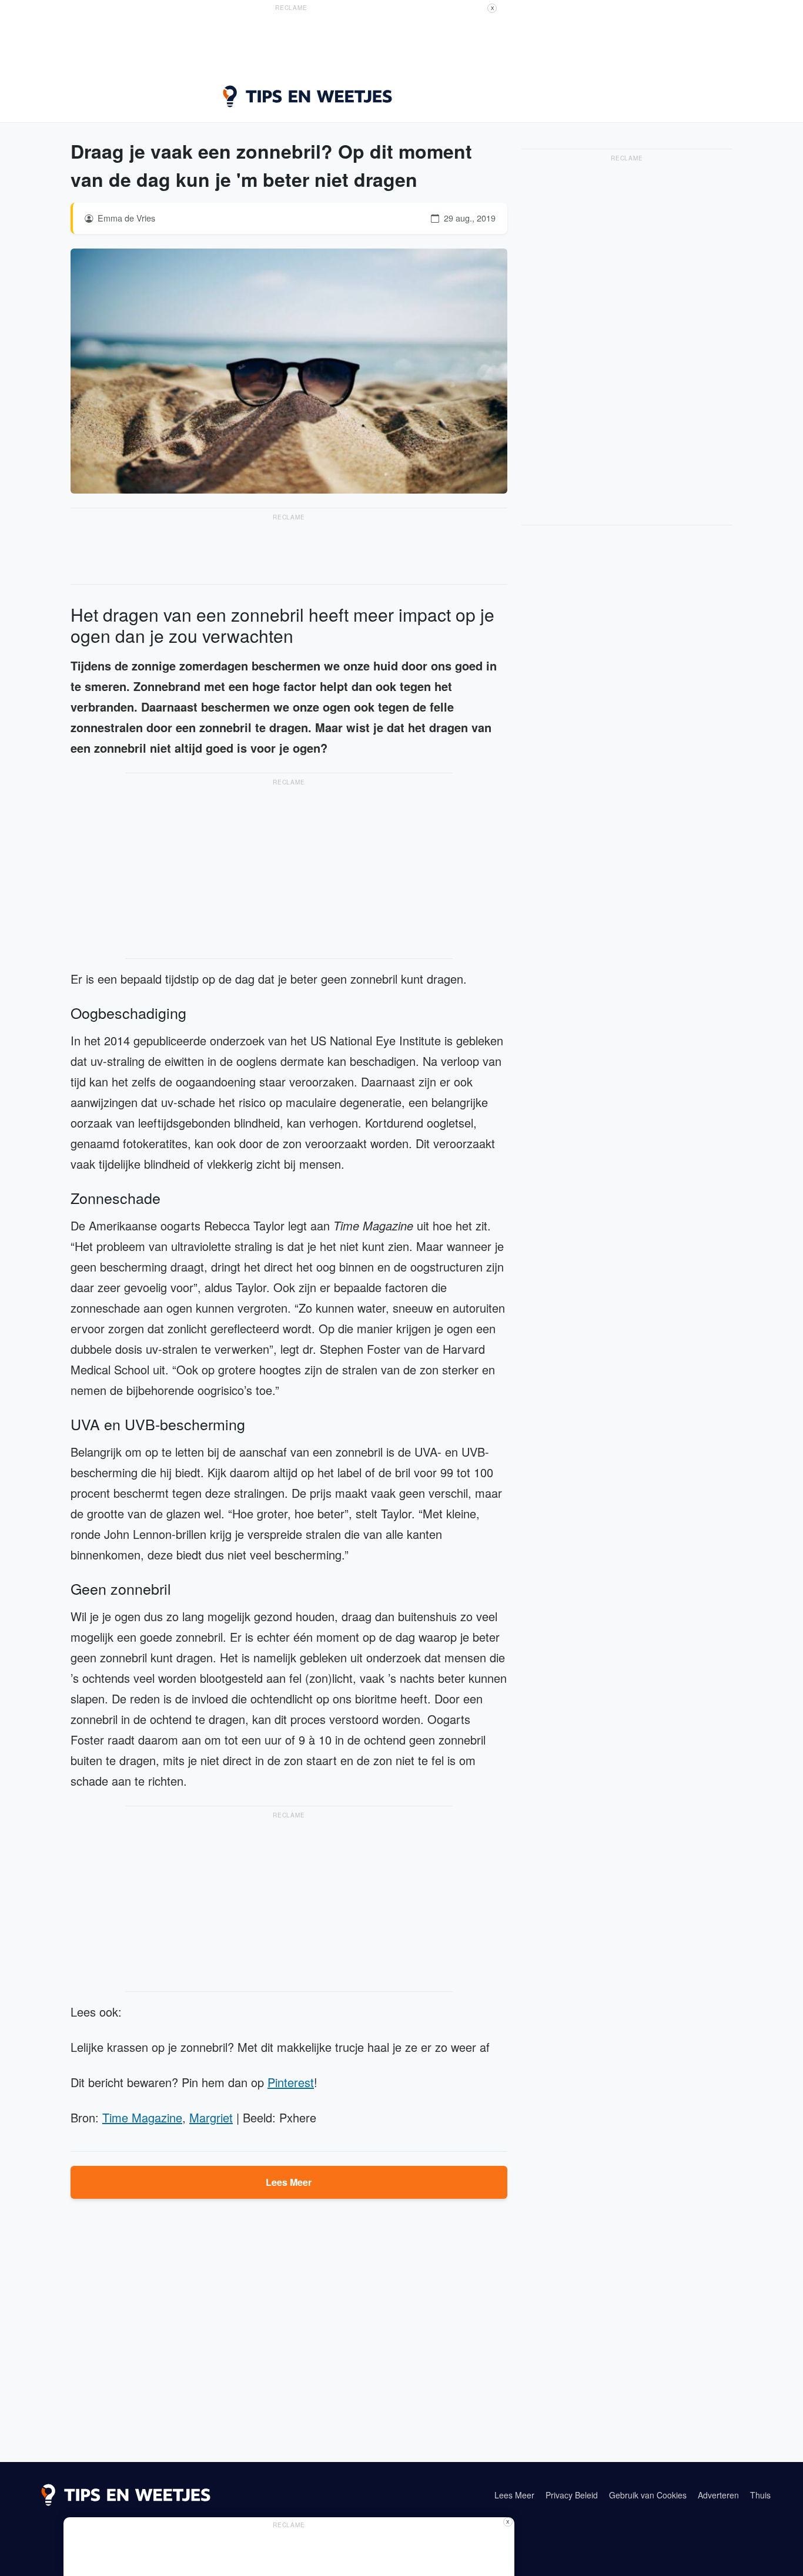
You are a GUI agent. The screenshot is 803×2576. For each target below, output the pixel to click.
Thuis (760, 2495)
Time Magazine (142, 2117)
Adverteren (718, 2495)
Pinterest (291, 2082)
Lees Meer (289, 2182)
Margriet (211, 2117)
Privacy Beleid (572, 2495)
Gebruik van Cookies (648, 2495)
